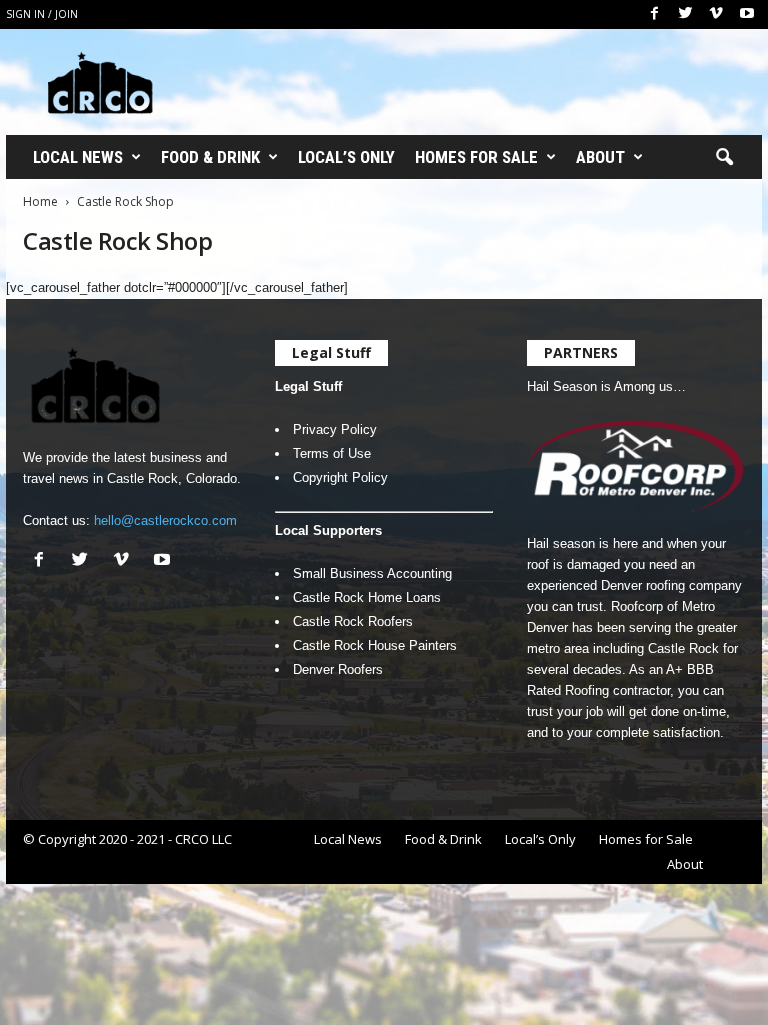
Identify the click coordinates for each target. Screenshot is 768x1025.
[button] (724, 158)
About (600, 157)
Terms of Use (332, 453)
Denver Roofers (338, 669)
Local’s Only (346, 157)
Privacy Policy (335, 429)
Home (40, 201)
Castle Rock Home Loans (367, 597)
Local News (78, 157)
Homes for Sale (476, 157)
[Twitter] (685, 14)
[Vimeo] (716, 14)
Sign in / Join (42, 14)
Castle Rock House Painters (375, 645)
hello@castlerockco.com (165, 520)
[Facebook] (654, 14)
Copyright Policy (340, 477)
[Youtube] (747, 14)
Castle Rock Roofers (353, 621)
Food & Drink (210, 157)
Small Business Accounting (372, 573)
